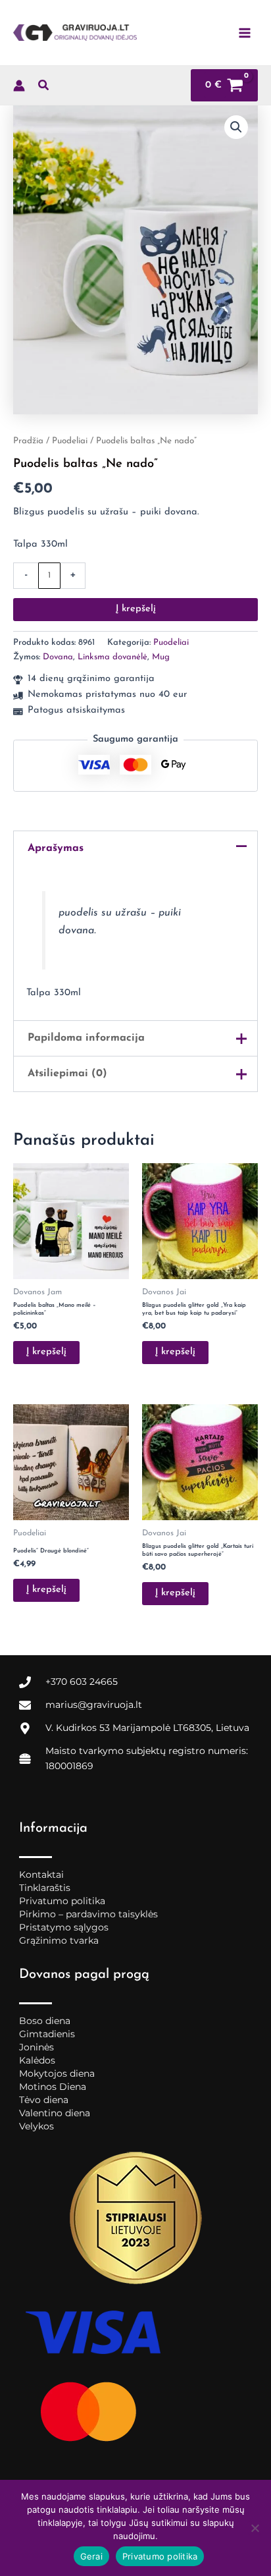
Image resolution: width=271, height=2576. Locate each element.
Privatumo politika (62, 1901)
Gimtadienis (47, 2034)
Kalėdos (37, 2060)
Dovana (58, 657)
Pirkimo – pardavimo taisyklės (88, 1914)
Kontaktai (41, 1875)
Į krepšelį (136, 609)
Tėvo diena (44, 2100)
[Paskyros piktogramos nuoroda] (19, 86)
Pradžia (28, 441)
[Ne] (255, 2528)
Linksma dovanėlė (112, 657)
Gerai (91, 2556)
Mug (161, 657)
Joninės (37, 2047)
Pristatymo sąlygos (64, 1927)
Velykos (37, 2126)
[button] (44, 88)
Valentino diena (55, 2113)
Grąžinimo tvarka (59, 1940)
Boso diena (45, 2021)
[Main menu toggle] (245, 32)
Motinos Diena (53, 2087)
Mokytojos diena (57, 2073)
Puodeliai (70, 441)
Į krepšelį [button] (46, 1352)
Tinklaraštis (45, 1888)
